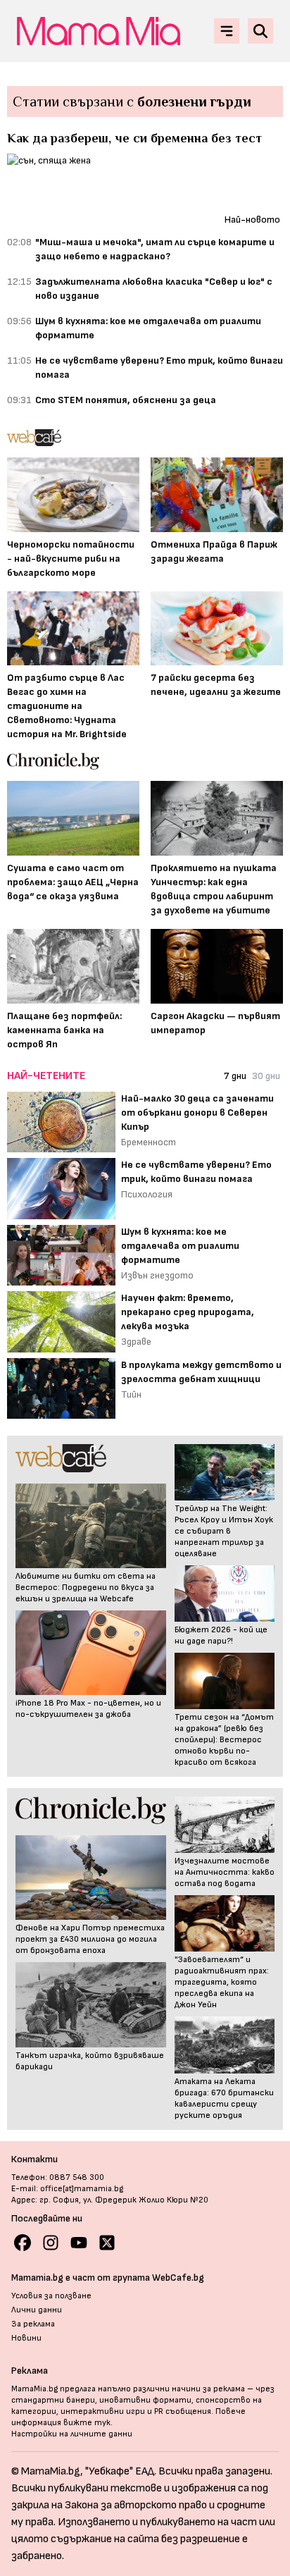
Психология (147, 1194)
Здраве (136, 1342)
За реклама (33, 2324)
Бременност (149, 1142)
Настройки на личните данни (72, 2434)
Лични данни (37, 2310)
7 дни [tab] (235, 1076)
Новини (26, 2338)
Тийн (131, 1394)
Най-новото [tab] (252, 220)
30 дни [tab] (266, 1076)
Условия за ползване (51, 2296)
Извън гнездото (157, 1275)
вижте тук (87, 2423)
